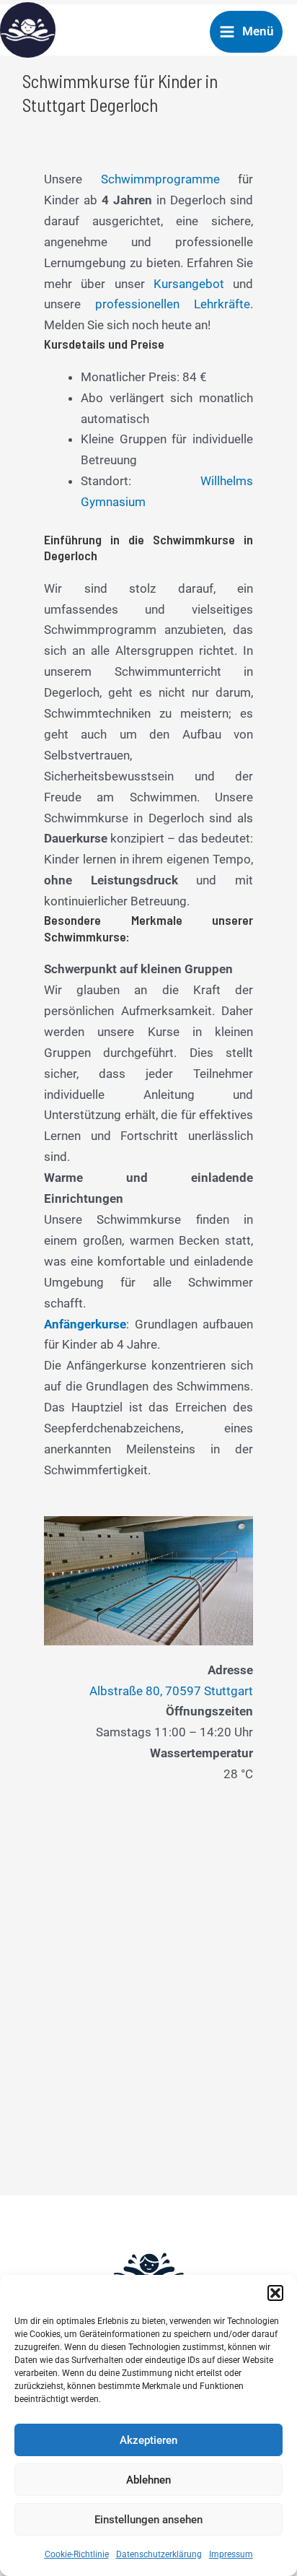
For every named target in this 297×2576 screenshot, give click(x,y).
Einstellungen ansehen (148, 2520)
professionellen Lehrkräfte (173, 304)
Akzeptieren (148, 2440)
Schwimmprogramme (160, 179)
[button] (275, 2293)
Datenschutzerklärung (159, 2554)
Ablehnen (148, 2480)
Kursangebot (189, 284)
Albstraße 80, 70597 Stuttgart (171, 1691)
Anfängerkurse (85, 1324)
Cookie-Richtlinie (77, 2554)
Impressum (231, 2554)
